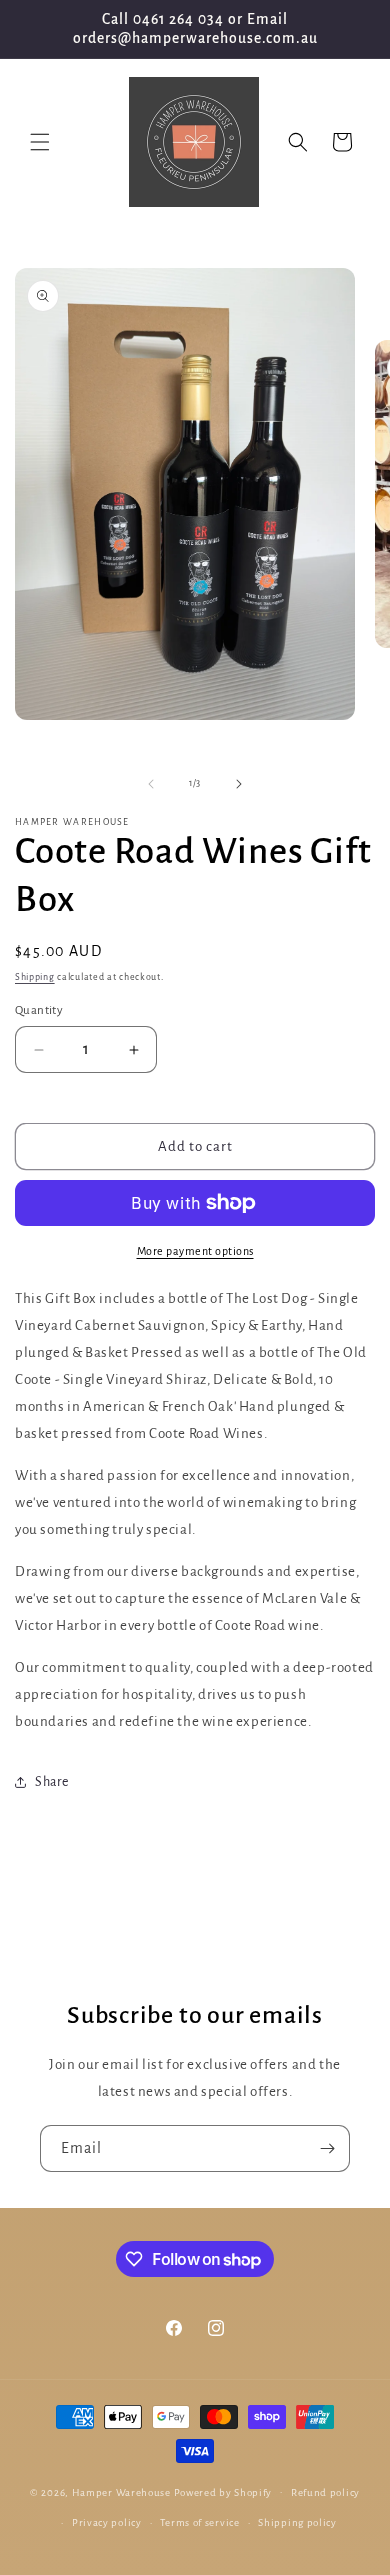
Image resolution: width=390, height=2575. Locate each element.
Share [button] (52, 1782)
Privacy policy (107, 2522)
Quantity (39, 1010)
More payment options (195, 1251)
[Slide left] (151, 784)
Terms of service (199, 2522)
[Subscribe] (327, 2148)
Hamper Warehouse (121, 2491)
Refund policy (325, 2492)
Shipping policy (297, 2522)
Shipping (35, 977)
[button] (40, 142)
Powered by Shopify (223, 2491)
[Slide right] (239, 784)
